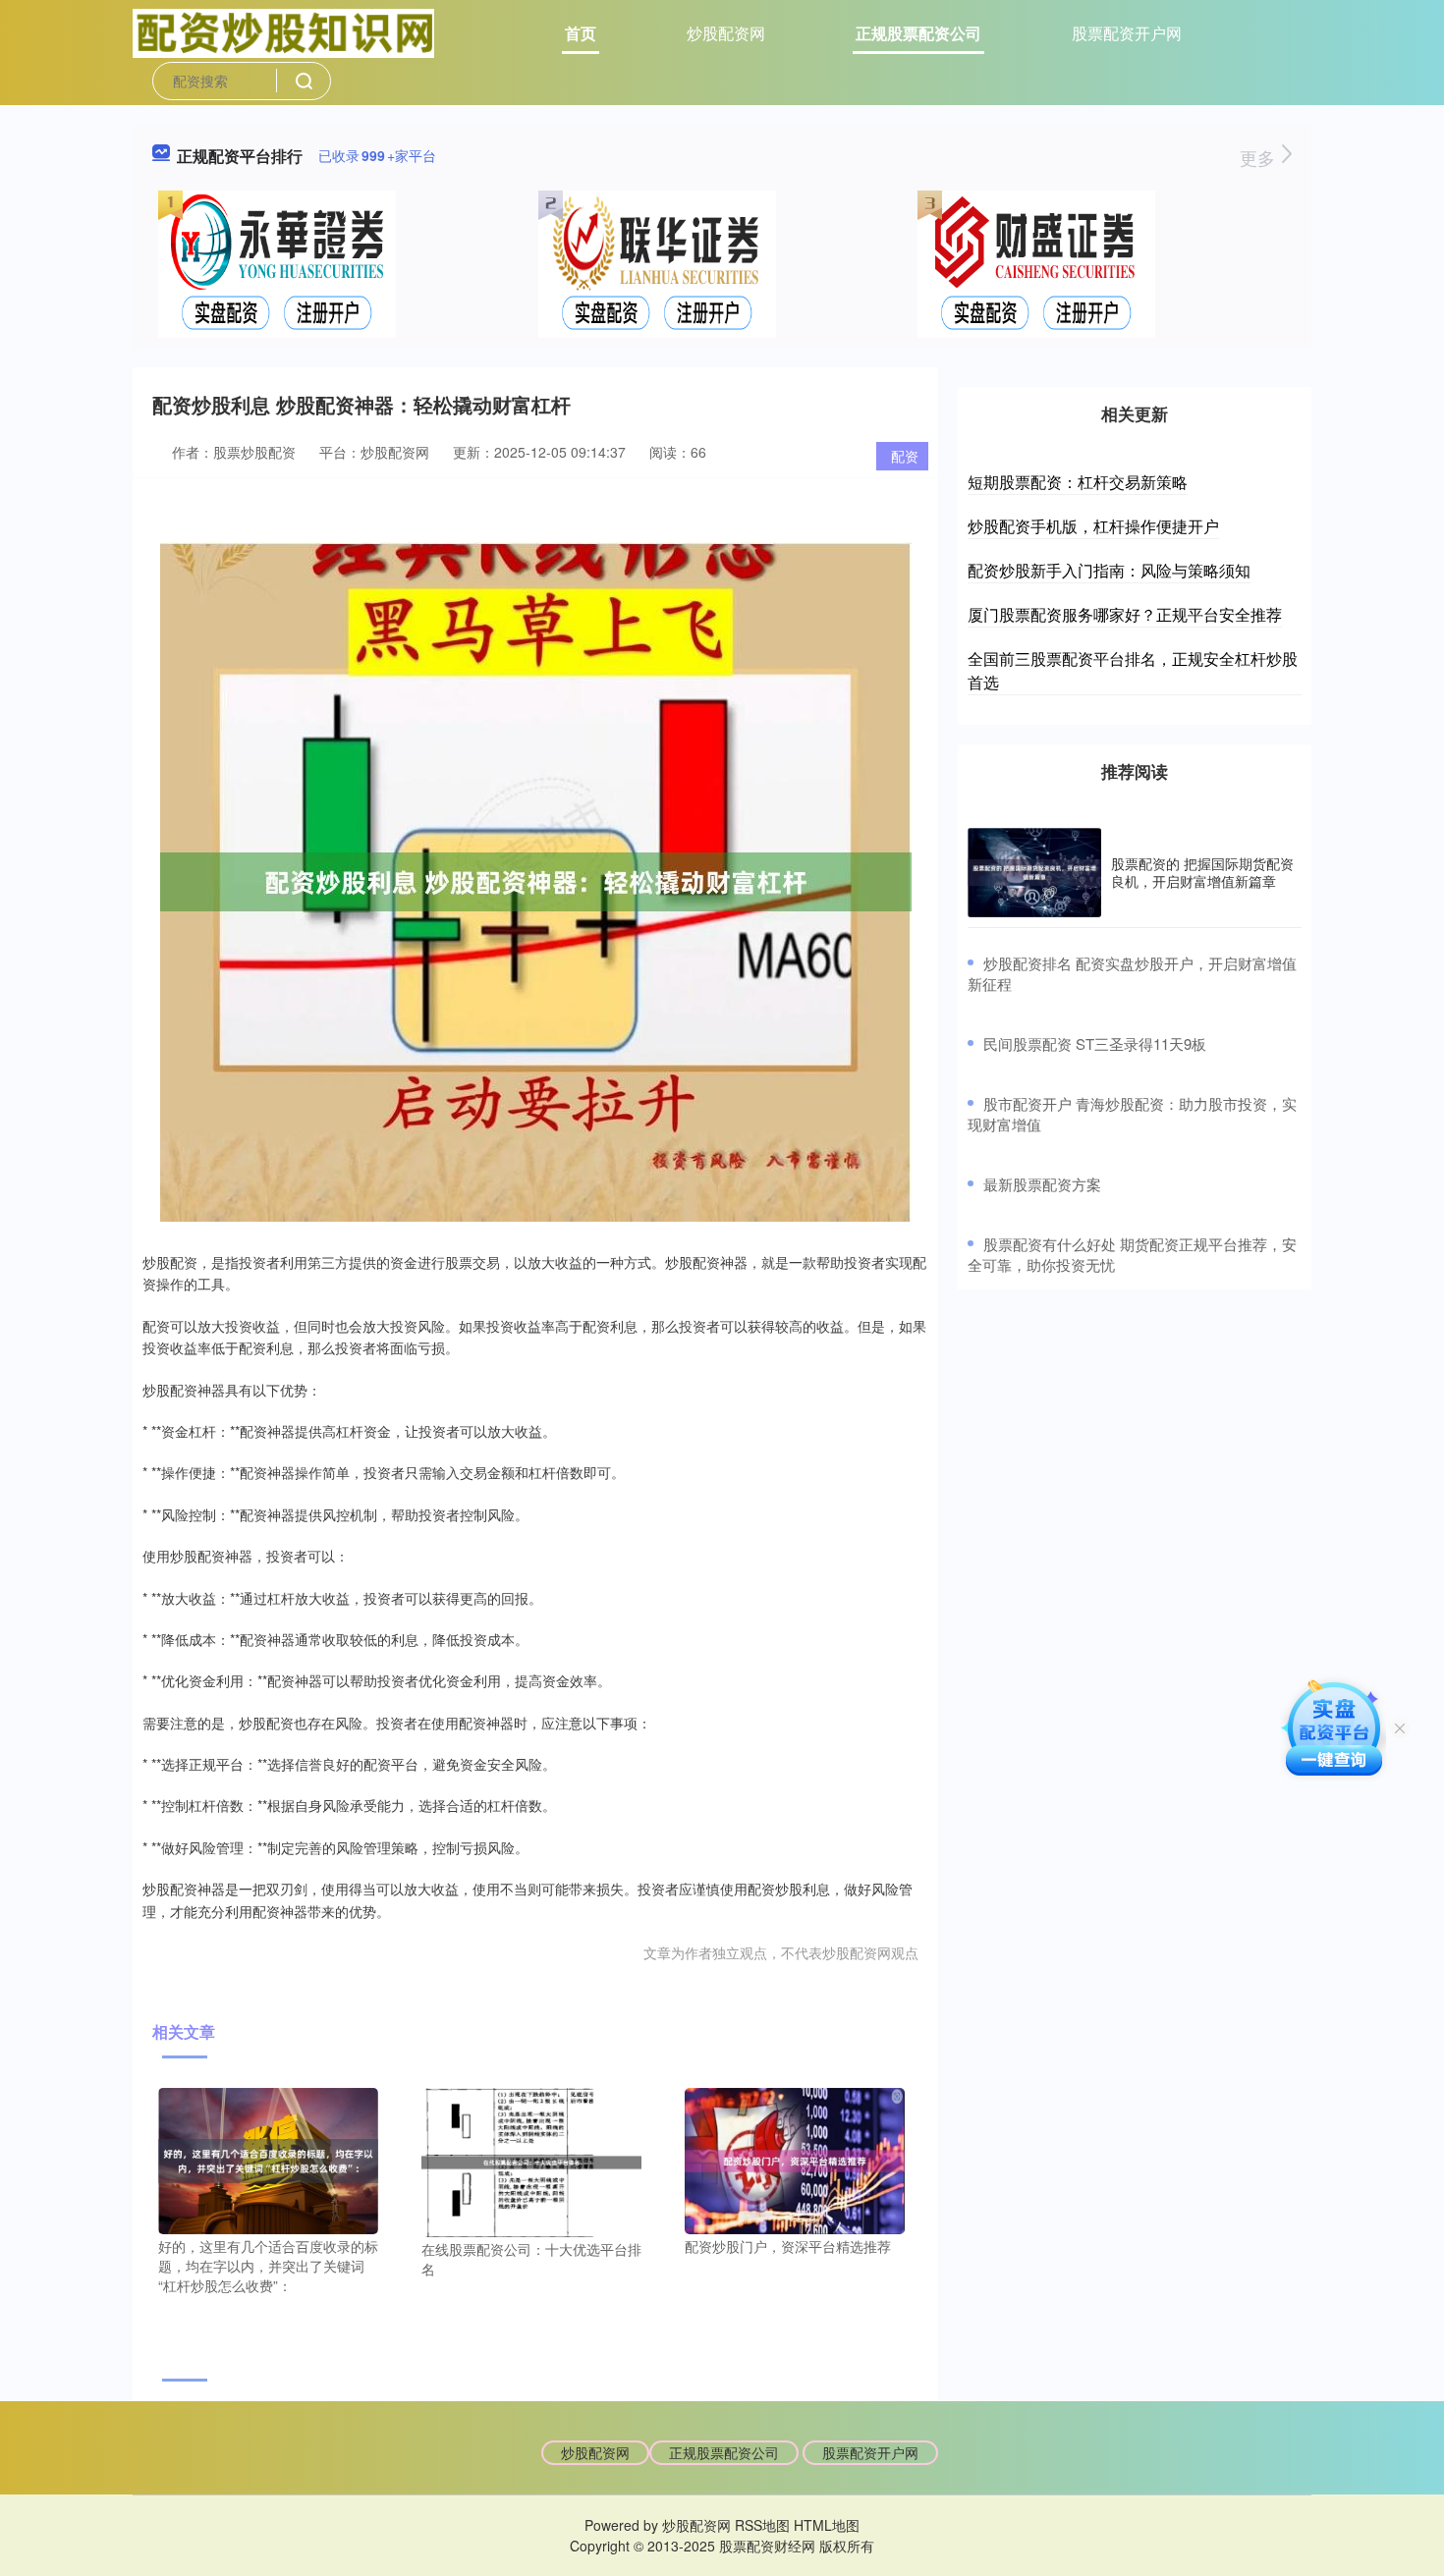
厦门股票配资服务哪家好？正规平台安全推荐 (1125, 614)
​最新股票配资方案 (1042, 1184)
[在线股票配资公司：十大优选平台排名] (531, 2161)
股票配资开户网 (1127, 33)
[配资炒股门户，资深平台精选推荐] (795, 2159)
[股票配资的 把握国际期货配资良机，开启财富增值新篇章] (1034, 873)
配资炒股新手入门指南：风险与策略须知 (1109, 570)
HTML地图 (827, 2525)
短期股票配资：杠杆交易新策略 (1078, 482)
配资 (905, 456)
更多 (1260, 157)
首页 (581, 33)
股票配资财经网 (767, 2546)
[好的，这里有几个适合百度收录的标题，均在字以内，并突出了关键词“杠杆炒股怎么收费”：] (268, 2159)
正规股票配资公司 (918, 33)
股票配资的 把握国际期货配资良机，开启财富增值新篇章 (1202, 872)
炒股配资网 (726, 33)
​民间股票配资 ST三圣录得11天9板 (1095, 1043)
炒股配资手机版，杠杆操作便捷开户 (1093, 526)
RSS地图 (762, 2525)
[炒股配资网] (283, 31)
